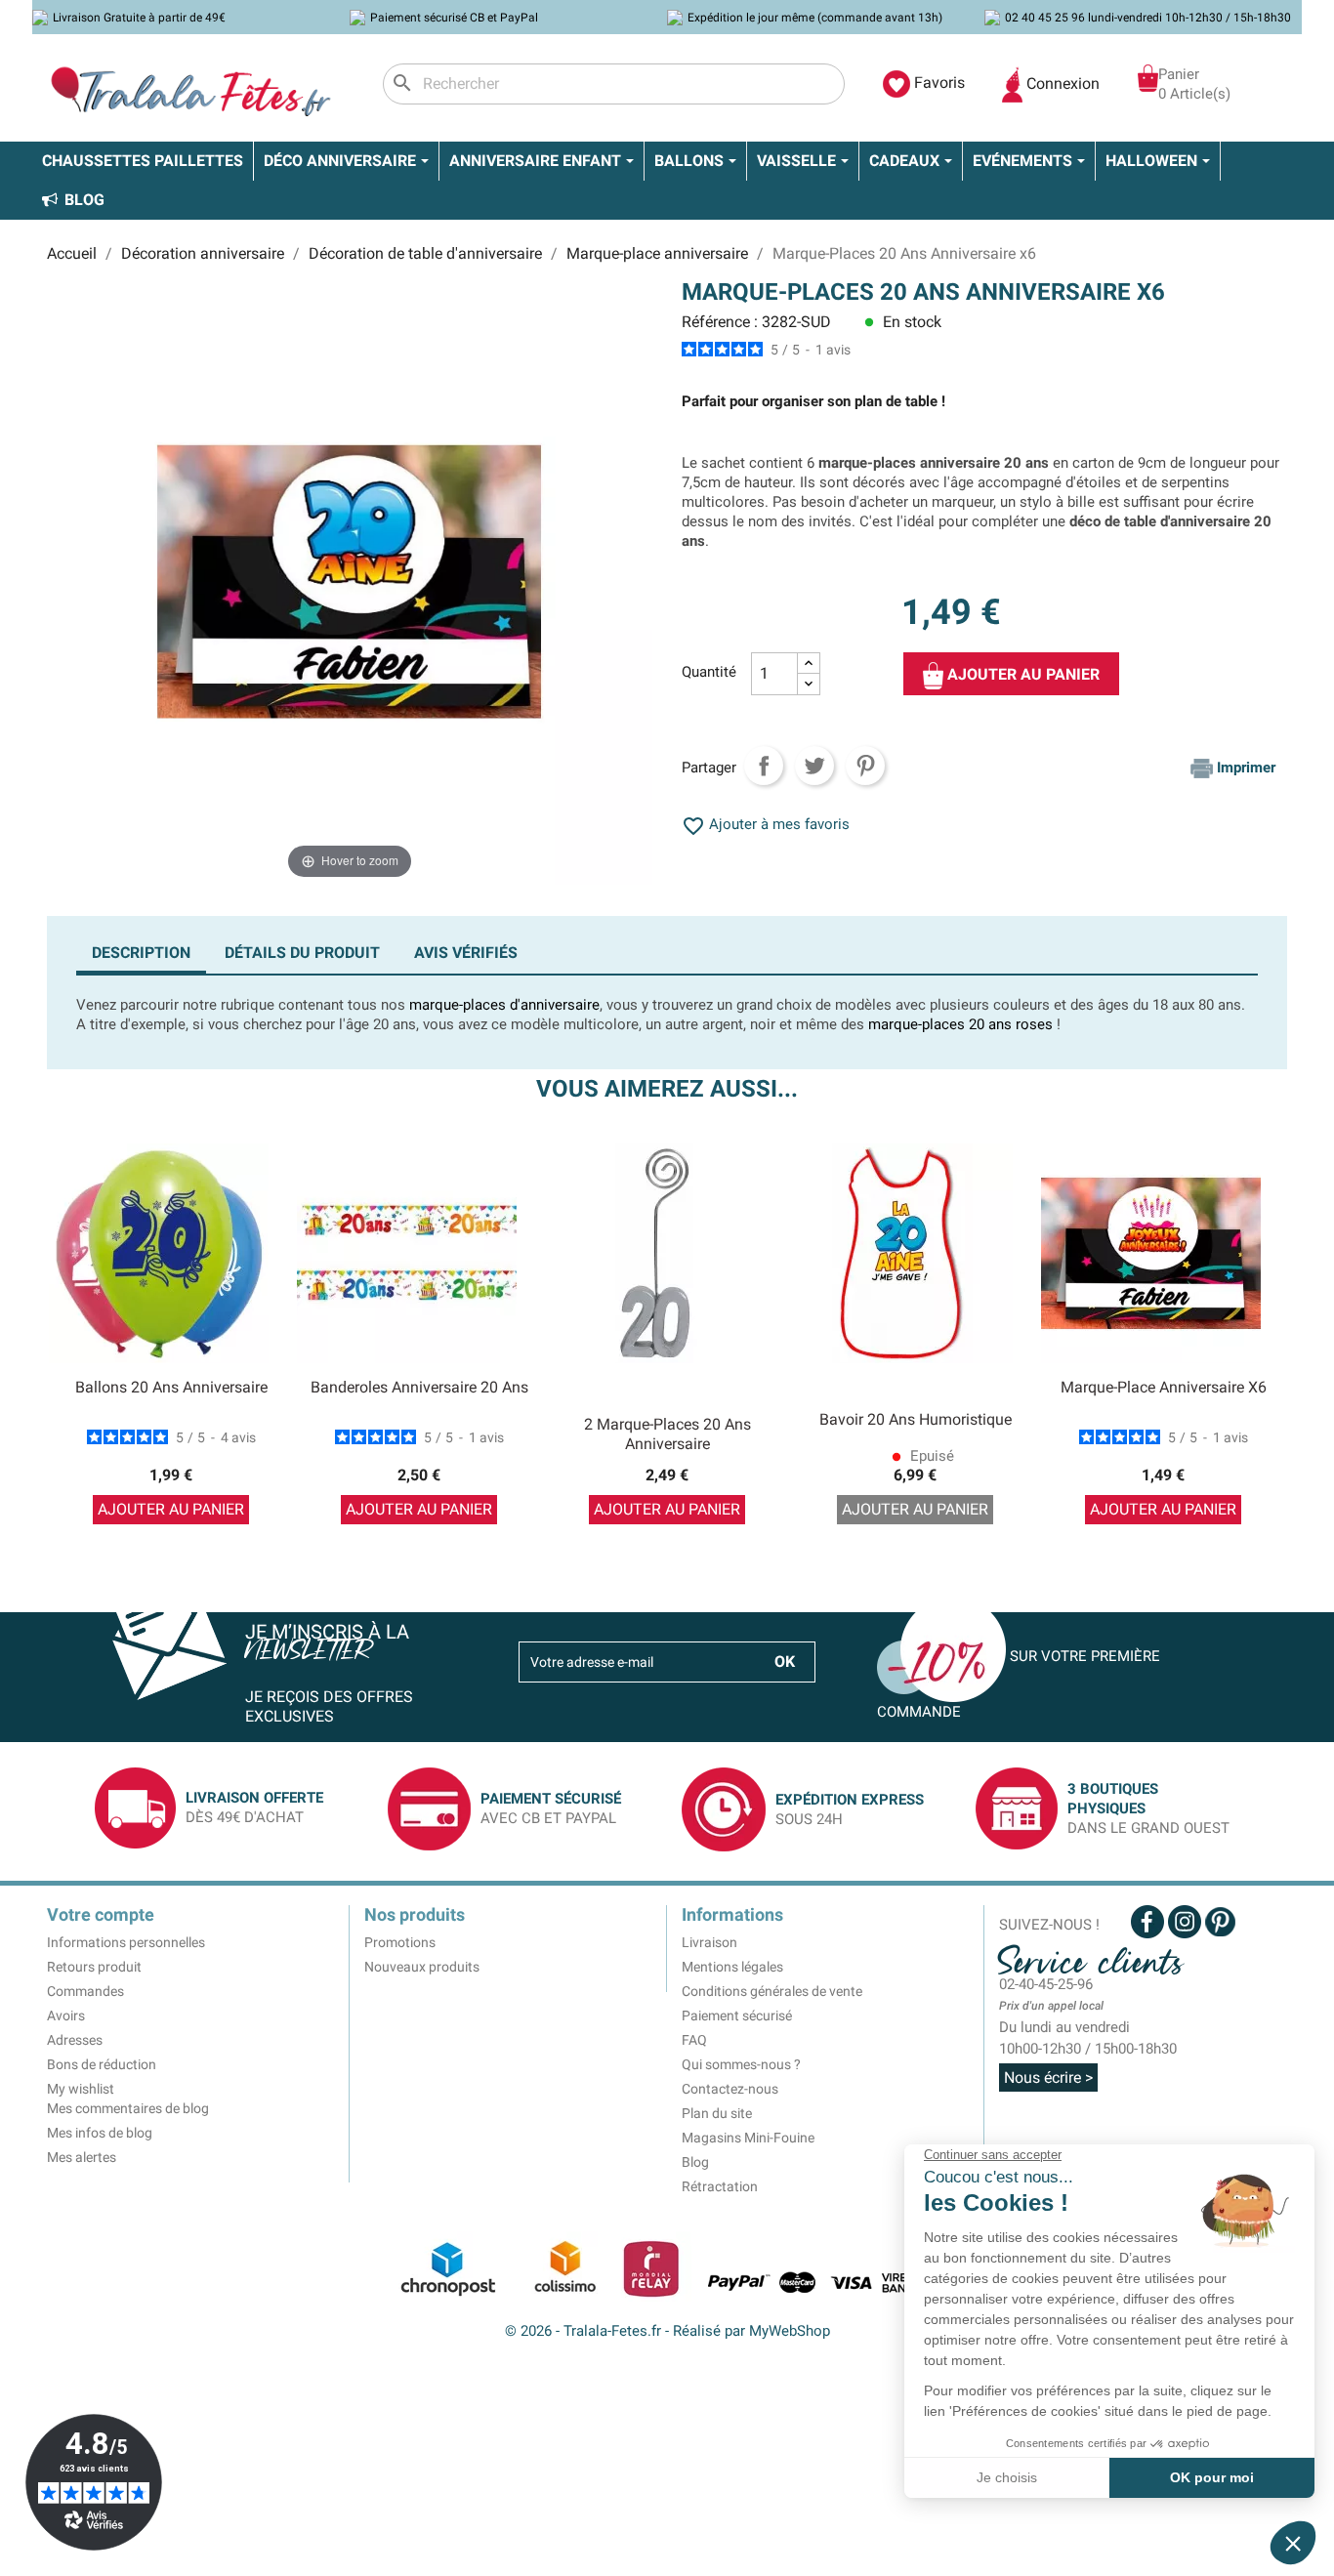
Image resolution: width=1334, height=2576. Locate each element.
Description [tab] (141, 953)
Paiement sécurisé (737, 2015)
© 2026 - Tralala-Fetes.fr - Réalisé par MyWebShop (667, 2331)
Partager (764, 766)
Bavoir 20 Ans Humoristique (916, 1419)
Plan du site (717, 2113)
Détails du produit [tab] (302, 953)
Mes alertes (82, 2157)
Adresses (75, 2040)
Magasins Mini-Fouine (748, 2138)
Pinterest (865, 766)
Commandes (85, 1991)
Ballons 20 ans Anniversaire (171, 1387)
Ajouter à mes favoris (766, 824)
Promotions (400, 1942)
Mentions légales (732, 1967)
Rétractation (720, 2186)
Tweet (814, 766)
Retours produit (94, 1967)
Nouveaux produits (422, 1967)
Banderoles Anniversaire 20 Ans (419, 1387)
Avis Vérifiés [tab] (466, 953)
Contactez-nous (730, 2089)
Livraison (709, 1942)
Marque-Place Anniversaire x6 (1164, 1387)
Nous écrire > (1048, 2077)
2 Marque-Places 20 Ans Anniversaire (667, 1434)
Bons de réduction (102, 2064)
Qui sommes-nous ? (741, 2064)
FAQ (694, 2040)
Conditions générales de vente (772, 1991)
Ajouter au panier (1021, 674)
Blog (695, 2162)
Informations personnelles (126, 1942)
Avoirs (66, 2015)
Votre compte (101, 1914)
